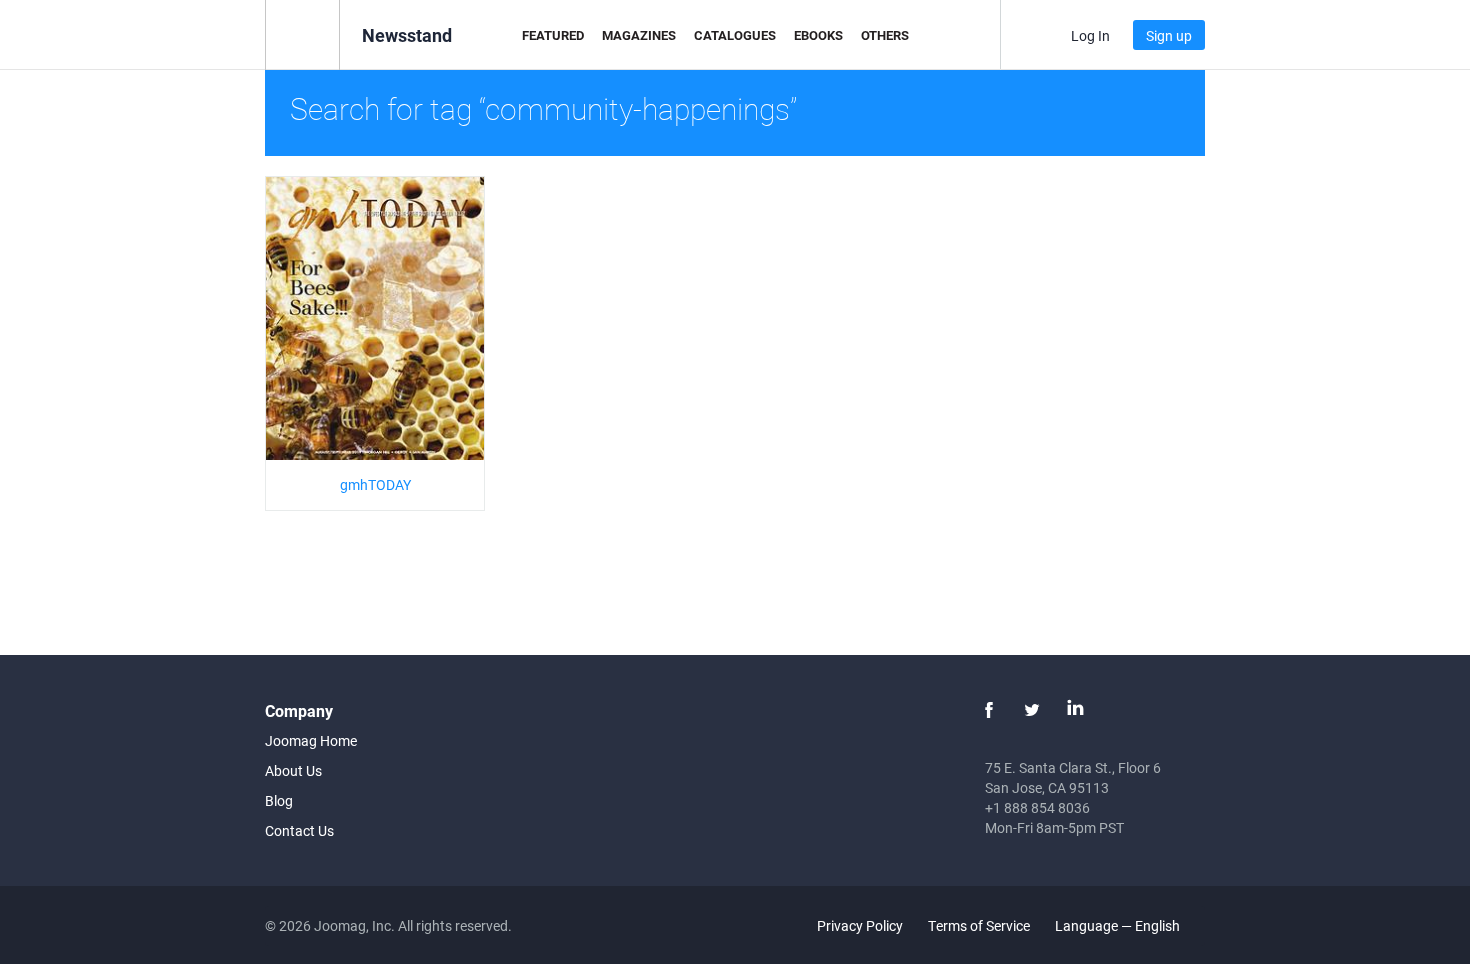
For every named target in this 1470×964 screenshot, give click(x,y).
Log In (1090, 35)
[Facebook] (989, 710)
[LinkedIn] (1075, 710)
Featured (553, 35)
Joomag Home (311, 740)
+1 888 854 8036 (1037, 807)
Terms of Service (979, 925)
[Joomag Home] (302, 33)
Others (885, 35)
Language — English (1119, 925)
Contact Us (299, 830)
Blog (279, 800)
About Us (293, 770)
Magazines (639, 35)
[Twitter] (1032, 710)
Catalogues (735, 35)
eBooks (818, 35)
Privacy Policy (860, 925)
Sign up (1169, 35)
